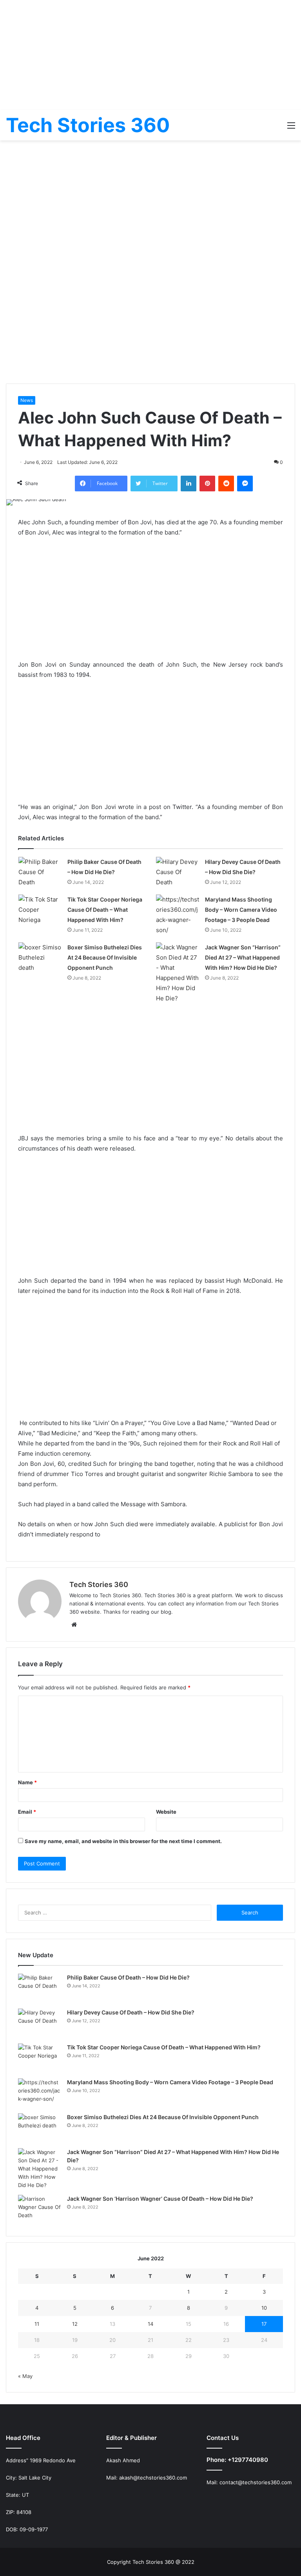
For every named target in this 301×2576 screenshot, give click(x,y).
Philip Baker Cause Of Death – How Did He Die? (128, 1977)
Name (27, 1782)
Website (166, 1812)
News (27, 400)
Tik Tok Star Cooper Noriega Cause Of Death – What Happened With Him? (105, 910)
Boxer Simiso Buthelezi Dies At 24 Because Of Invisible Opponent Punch (105, 957)
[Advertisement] (150, 55)
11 (37, 2324)
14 (150, 2324)
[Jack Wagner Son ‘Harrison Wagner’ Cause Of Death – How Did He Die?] (40, 2210)
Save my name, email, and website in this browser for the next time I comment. (123, 1841)
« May (25, 2376)
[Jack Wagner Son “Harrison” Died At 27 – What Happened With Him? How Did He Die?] (178, 973)
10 (264, 2308)
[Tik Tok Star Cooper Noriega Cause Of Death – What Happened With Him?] (40, 910)
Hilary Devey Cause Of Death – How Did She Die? (131, 2012)
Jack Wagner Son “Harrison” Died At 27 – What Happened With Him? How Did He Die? (243, 957)
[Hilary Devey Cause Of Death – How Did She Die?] (178, 872)
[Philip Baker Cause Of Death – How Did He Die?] (40, 872)
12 (75, 2324)
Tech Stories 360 (99, 1584)
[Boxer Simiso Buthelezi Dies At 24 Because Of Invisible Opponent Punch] (40, 958)
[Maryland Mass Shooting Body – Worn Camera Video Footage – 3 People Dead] (178, 915)
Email (27, 1812)
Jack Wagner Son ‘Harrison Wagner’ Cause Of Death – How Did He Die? (160, 2199)
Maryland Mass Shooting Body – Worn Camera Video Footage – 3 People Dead (241, 910)
